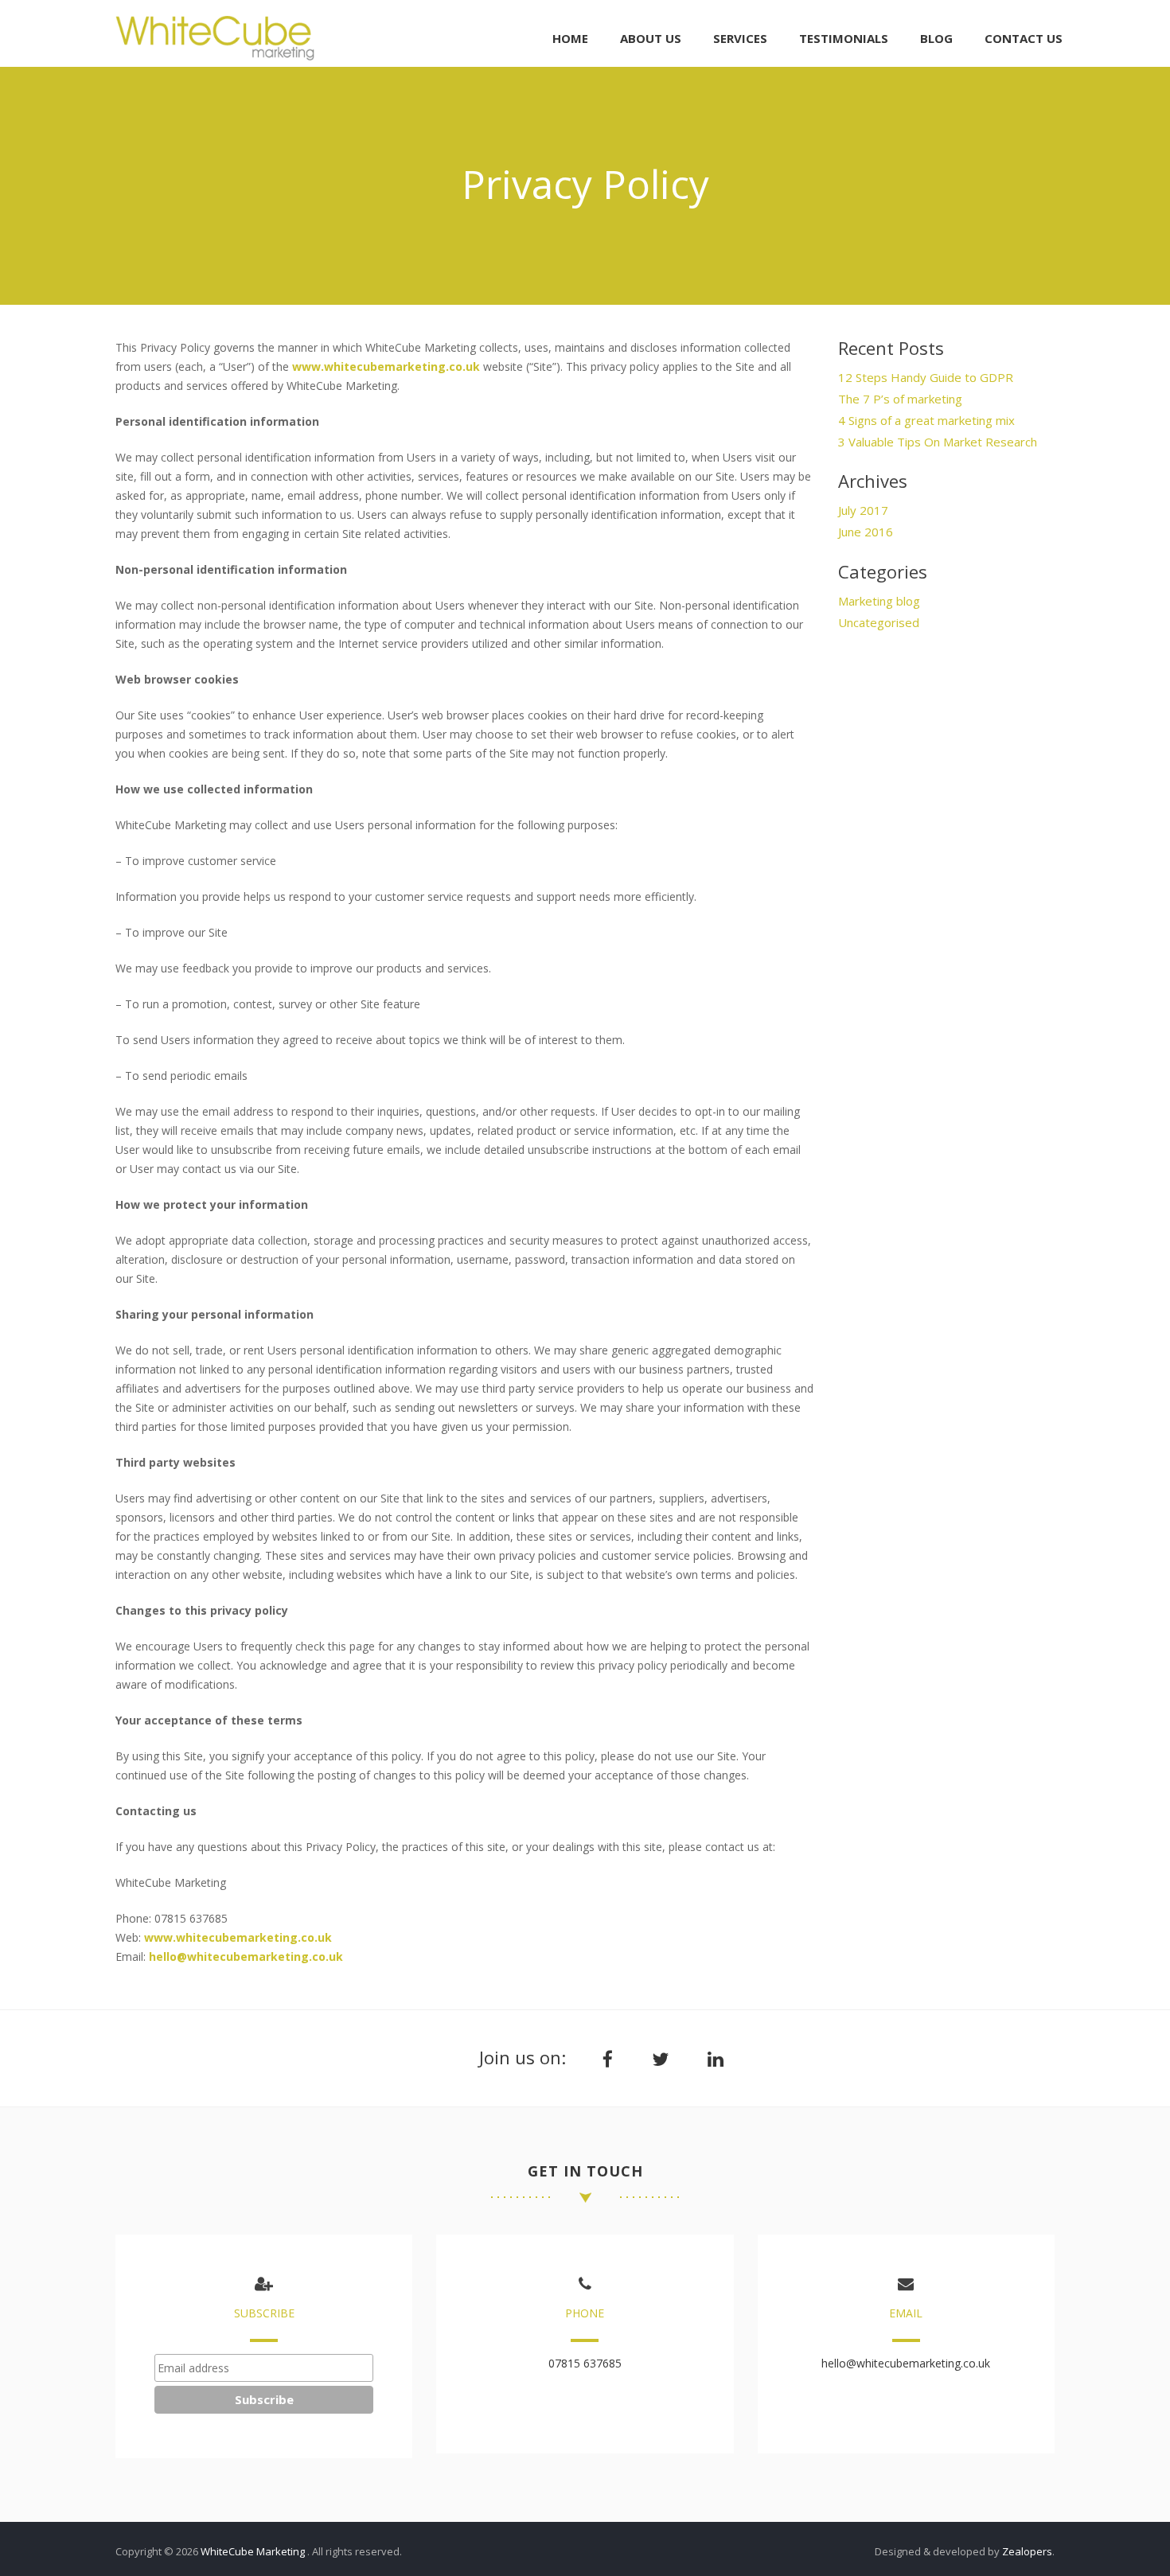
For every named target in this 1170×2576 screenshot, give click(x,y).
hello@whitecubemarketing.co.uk (246, 1956)
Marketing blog (879, 601)
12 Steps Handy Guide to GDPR (926, 377)
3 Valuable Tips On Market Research (938, 442)
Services (740, 38)
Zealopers (1027, 2551)
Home (570, 38)
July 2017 (863, 510)
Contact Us (1024, 38)
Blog (936, 38)
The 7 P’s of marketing (900, 399)
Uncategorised (879, 622)
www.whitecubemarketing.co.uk (386, 366)
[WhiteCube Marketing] (215, 56)
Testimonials (844, 38)
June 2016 (866, 532)
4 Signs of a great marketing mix (926, 420)
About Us (651, 38)
